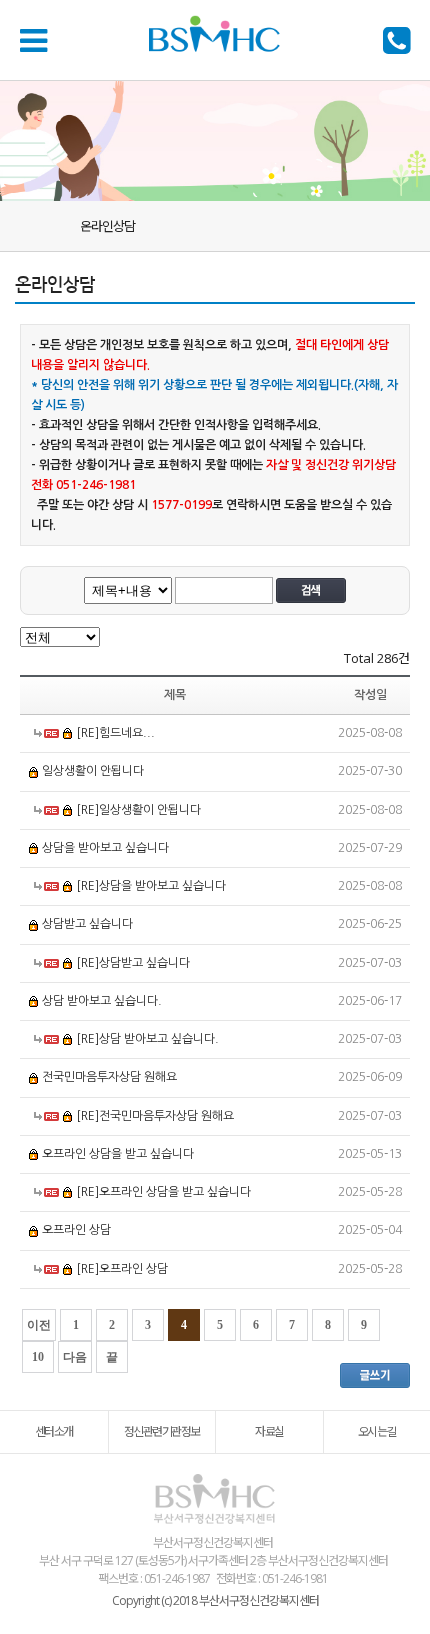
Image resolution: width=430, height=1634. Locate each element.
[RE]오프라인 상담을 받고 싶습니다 (163, 1192)
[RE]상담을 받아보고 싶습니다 (151, 886)
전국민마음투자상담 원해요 (109, 1078)
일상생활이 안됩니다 (93, 772)
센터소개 (54, 1431)
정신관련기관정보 (162, 1431)
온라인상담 (107, 226)
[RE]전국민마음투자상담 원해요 (155, 1116)
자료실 (269, 1431)
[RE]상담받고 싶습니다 (133, 963)
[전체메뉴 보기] (37, 39)
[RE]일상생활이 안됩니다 (138, 810)
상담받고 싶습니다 (87, 925)
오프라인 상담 (76, 1231)
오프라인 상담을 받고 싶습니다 (118, 1154)
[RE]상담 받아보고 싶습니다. (147, 1039)
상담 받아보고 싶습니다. (102, 1001)
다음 (75, 1357)
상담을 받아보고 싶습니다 (105, 848)
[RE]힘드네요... (115, 733)
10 (38, 1357)
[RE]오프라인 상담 (122, 1269)
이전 (39, 1325)
